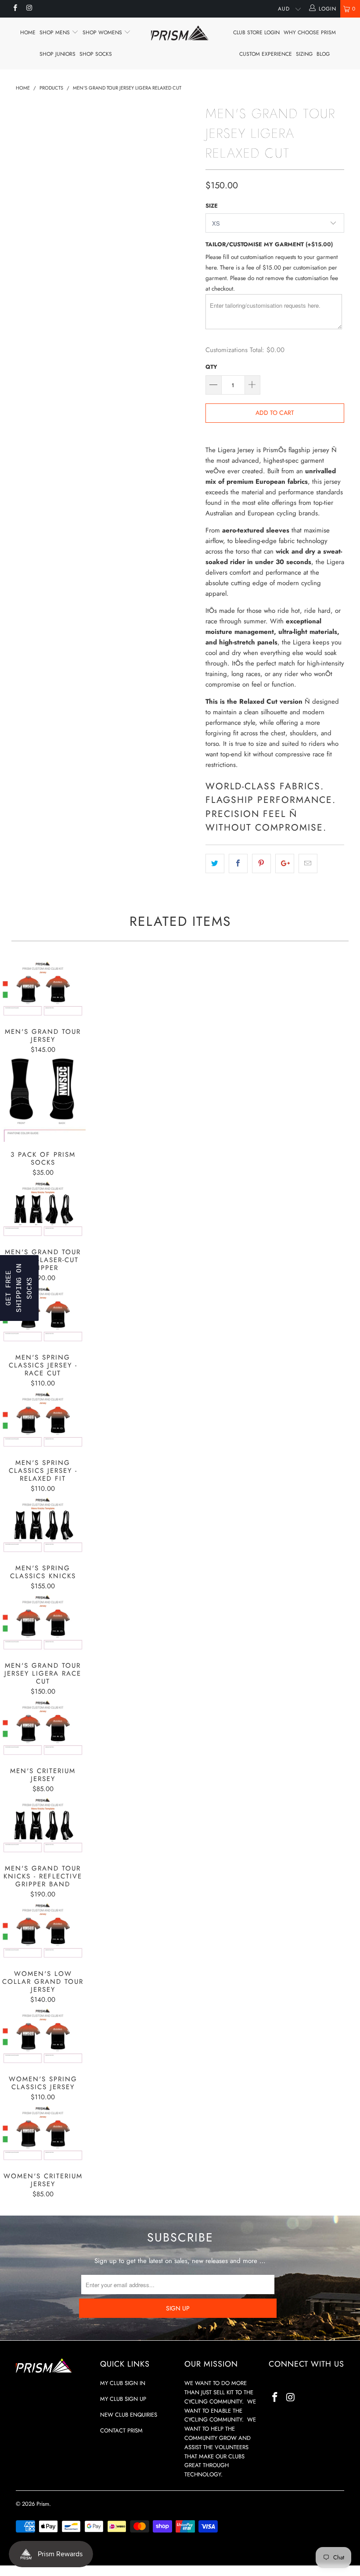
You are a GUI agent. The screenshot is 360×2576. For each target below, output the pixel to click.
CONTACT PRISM (121, 2430)
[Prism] (180, 33)
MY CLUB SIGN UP (123, 2399)
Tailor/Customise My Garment (269, 244)
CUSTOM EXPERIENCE (266, 54)
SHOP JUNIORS (58, 54)
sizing (304, 54)
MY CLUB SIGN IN (123, 2383)
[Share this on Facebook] (238, 863)
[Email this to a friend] (308, 863)
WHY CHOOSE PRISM (310, 32)
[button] (19, 1288)
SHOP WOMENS (103, 32)
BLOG (323, 54)
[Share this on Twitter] (215, 863)
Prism (43, 2504)
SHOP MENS (56, 32)
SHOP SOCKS (96, 54)
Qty (211, 367)
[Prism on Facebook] (15, 9)
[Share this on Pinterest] (261, 863)
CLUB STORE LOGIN (256, 32)
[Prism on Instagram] (29, 9)
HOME (28, 32)
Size (212, 206)
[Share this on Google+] (285, 863)
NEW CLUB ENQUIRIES (129, 2415)
